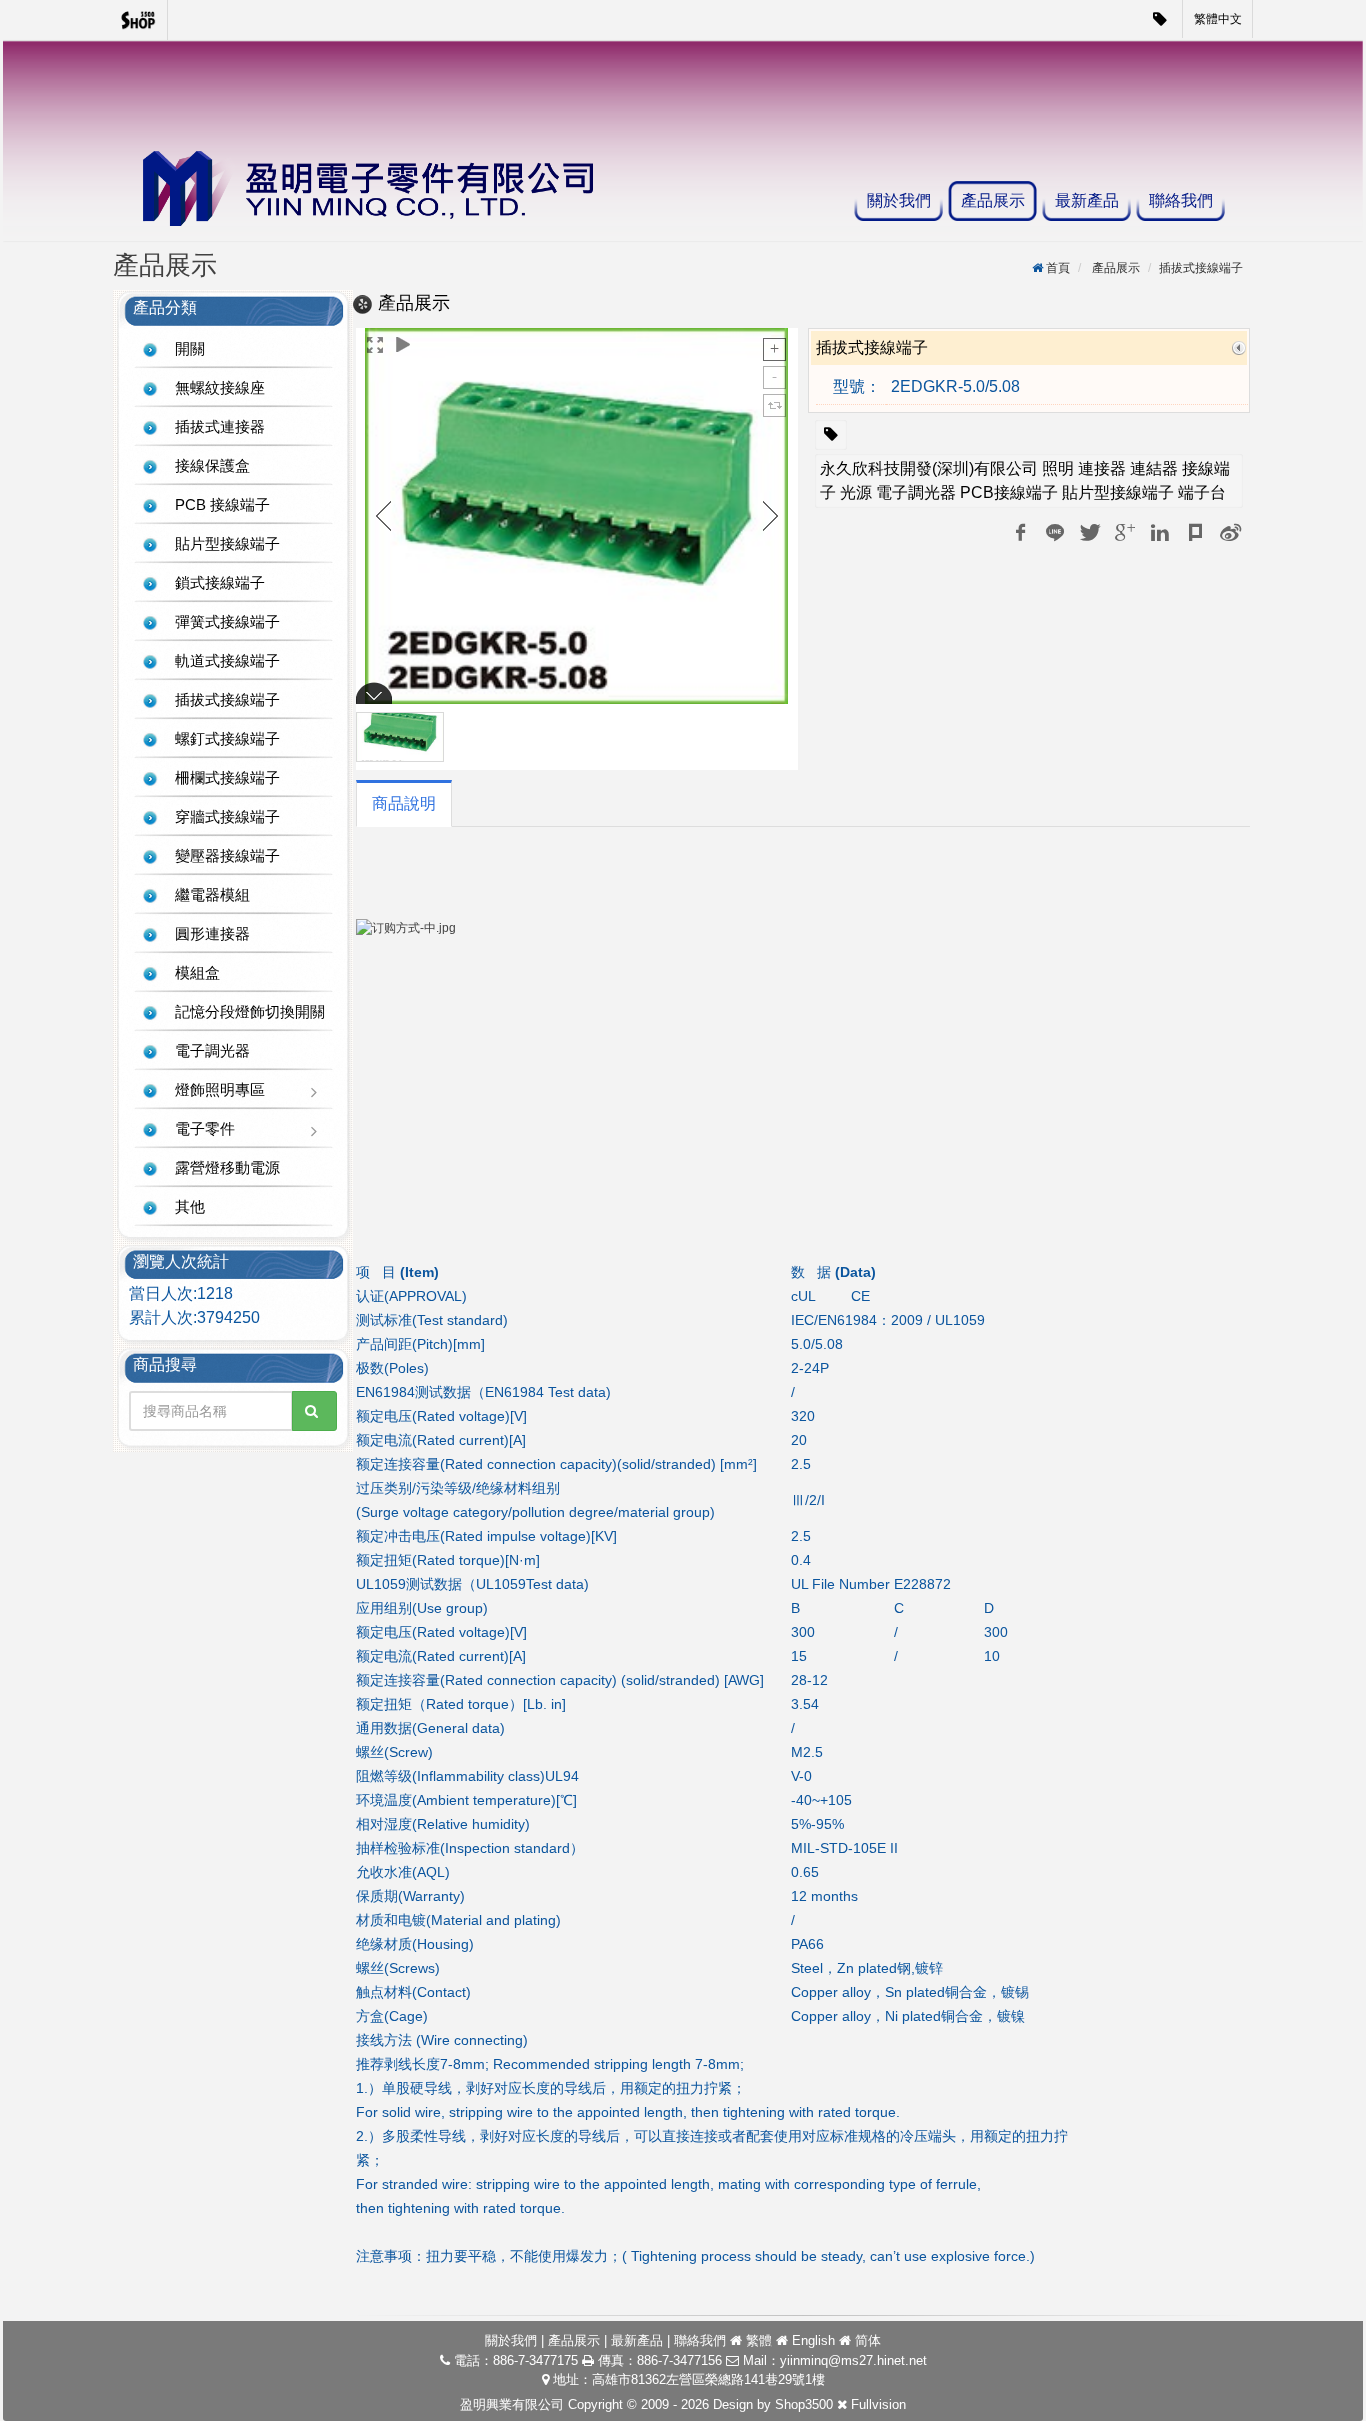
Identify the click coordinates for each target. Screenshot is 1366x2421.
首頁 (1058, 268)
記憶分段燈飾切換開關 (250, 1011)
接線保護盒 (212, 465)
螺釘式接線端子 (227, 738)
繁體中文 (1218, 19)
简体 (868, 2340)
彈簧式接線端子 (227, 621)
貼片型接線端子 (227, 543)
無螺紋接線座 (220, 387)
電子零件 (205, 1128)
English (813, 2340)
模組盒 (197, 972)
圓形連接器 (212, 933)
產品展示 (993, 200)
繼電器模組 (212, 894)
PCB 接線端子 (222, 504)
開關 (190, 348)
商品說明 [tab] (404, 803)
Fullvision (878, 2404)
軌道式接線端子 (227, 660)
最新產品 (1087, 200)
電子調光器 (212, 1050)
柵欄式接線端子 (227, 777)
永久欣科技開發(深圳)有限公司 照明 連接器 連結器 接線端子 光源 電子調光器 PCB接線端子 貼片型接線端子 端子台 (1025, 480)
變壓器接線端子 (227, 855)
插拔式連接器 (220, 426)
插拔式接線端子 (227, 699)
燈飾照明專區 (220, 1089)
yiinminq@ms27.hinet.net (853, 2360)
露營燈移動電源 (227, 1167)
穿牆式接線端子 (227, 816)
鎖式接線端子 (220, 582)
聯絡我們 (1181, 200)
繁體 (759, 2340)
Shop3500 (804, 2404)
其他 (190, 1206)
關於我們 (899, 200)
